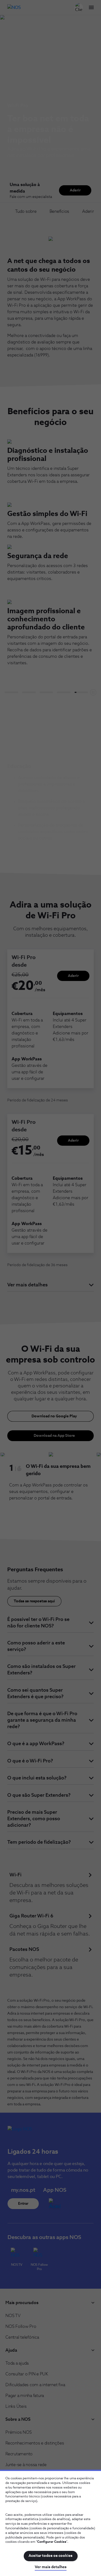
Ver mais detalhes (51, 2567)
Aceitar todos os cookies (50, 2556)
